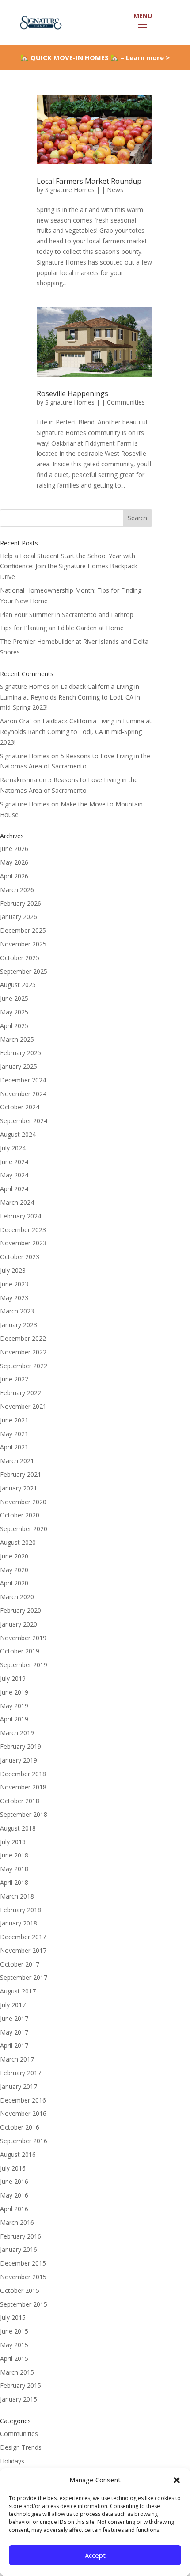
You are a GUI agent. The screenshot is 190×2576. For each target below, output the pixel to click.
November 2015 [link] (23, 2277)
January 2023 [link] (19, 1325)
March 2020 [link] (17, 1597)
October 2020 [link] (20, 1515)
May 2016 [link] (14, 2195)
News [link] (115, 190)
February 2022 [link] (21, 1393)
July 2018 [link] (13, 1842)
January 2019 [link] (19, 1760)
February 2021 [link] (21, 1474)
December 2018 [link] (23, 1774)
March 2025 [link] (17, 1039)
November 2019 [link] (23, 1638)
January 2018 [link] (19, 1923)
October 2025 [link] (20, 958)
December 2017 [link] (23, 1937)
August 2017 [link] (18, 1991)
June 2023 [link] (14, 1284)
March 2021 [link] (17, 1461)
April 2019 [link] (14, 1719)
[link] (40, 22)
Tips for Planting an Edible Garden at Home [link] (62, 628)
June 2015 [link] (14, 2331)
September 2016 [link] (24, 2141)
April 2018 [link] (14, 1882)
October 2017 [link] (20, 1964)
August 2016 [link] (18, 2154)
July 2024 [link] (13, 1148)
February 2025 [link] (21, 1053)
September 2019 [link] (24, 1665)
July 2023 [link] (13, 1270)
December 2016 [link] (23, 2100)
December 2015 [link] (23, 2263)
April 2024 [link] (14, 1189)
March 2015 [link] (17, 2372)
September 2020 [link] (24, 1529)
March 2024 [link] (17, 1202)
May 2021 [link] (14, 1434)
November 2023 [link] (23, 1243)
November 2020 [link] (23, 1502)
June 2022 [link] (14, 1379)
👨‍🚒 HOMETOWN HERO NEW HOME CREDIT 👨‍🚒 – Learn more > (95, 61)
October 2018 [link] (20, 1801)
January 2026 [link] (19, 917)
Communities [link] (126, 402)
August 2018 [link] (18, 1828)
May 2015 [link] (14, 2345)
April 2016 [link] (14, 2209)
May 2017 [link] (14, 2032)
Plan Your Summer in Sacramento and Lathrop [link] (67, 615)
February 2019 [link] (21, 1746)
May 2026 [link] (14, 862)
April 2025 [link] (14, 1026)
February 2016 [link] (21, 2236)
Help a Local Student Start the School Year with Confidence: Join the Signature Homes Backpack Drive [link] (69, 566)
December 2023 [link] (23, 1230)
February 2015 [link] (21, 2385)
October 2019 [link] (20, 1651)
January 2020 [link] (19, 1624)
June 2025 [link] (14, 998)
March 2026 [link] (17, 890)
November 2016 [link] (23, 2113)
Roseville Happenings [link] (72, 393)
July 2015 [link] (13, 2317)
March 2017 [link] (17, 2059)
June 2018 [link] (14, 1855)
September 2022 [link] (24, 1366)
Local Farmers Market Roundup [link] (89, 181)
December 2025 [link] (23, 930)
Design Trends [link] (21, 2447)
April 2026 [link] (14, 876)
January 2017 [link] (19, 2086)
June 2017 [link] (14, 2018)
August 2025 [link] (18, 985)
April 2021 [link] (14, 1447)
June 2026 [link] (14, 849)
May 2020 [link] (14, 1570)
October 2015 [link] (20, 2290)
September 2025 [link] (24, 971)
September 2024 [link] (24, 1121)
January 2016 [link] (19, 2249)
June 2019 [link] (14, 1692)
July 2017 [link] (13, 2005)
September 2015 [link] (24, 2304)
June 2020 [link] (14, 1556)
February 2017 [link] (21, 2073)
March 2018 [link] (17, 1896)
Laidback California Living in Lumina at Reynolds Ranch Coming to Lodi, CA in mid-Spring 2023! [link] (70, 697)
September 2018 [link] (24, 1814)
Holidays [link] (12, 2461)
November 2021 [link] (23, 1406)
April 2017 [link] (14, 2045)
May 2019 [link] (14, 1706)
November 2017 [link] (23, 1950)
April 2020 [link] (14, 1583)
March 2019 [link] (17, 1733)
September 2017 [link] (24, 1977)
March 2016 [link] (17, 2222)
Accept (95, 2555)
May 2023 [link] (14, 1298)
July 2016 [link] (13, 2168)
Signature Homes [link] (70, 190)
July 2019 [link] (13, 1678)
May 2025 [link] (14, 1012)
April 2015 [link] (14, 2358)
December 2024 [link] (23, 1080)
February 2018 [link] (21, 1910)
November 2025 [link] (23, 944)
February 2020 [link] (21, 1610)
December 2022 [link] (23, 1338)
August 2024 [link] (18, 1134)
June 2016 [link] (14, 2181)
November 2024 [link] (23, 1094)
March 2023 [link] (17, 1311)
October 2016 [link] (20, 2127)
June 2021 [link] (14, 1420)
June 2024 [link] (14, 1162)
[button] (177, 2480)
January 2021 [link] (19, 1488)
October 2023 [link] (20, 1257)
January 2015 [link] (19, 2399)
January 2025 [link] (19, 1066)
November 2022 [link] (23, 1352)
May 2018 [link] (14, 1869)
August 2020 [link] (18, 1542)
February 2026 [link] (21, 903)
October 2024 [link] (20, 1107)
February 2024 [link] (21, 1216)
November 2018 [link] (23, 1787)
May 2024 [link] (14, 1175)
